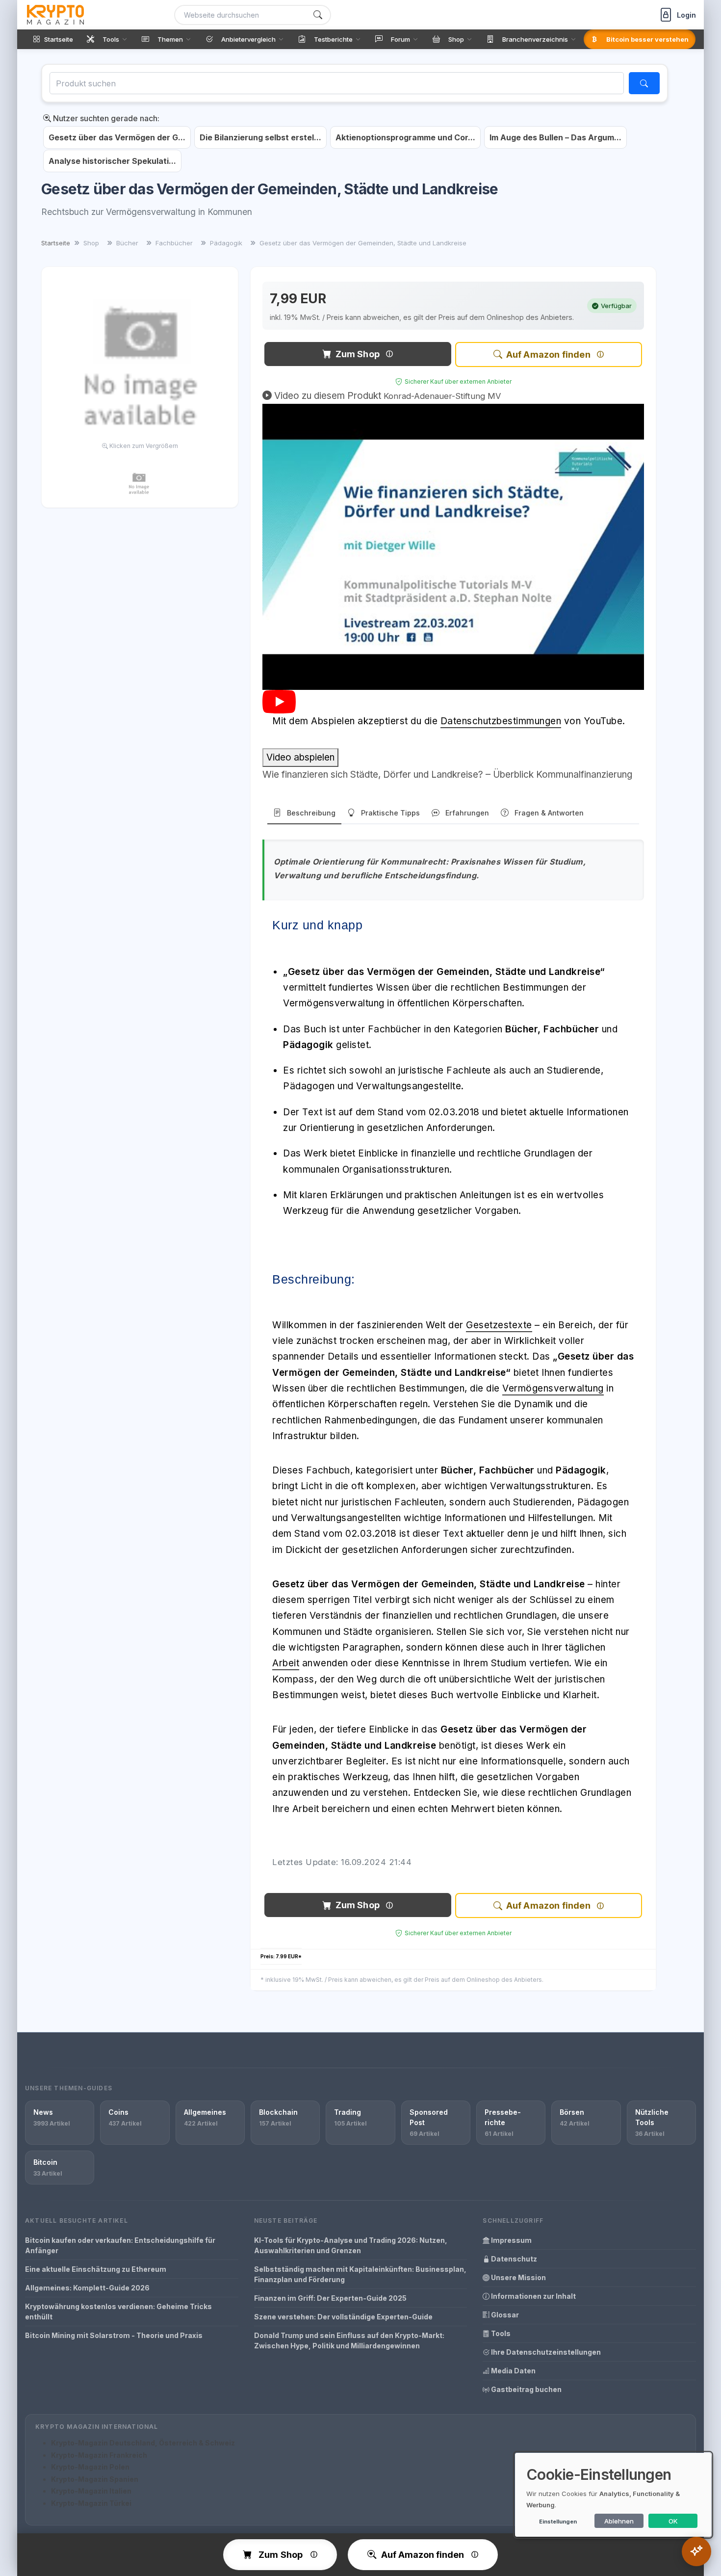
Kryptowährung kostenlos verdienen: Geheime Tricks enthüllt (118, 2312)
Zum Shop (358, 354)
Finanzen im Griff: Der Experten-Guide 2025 (330, 2298)
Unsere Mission (518, 2277)
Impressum (511, 2240)
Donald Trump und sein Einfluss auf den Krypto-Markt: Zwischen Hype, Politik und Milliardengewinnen (349, 2340)
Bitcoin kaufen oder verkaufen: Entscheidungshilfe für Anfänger (120, 2245)
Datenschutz (513, 2259)
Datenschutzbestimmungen (501, 721)
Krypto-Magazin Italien (91, 2491)
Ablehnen (619, 2521)
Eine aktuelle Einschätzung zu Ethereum (96, 2269)
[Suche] (318, 15)
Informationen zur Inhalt (533, 2296)
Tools (500, 2333)
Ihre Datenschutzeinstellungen (545, 2352)
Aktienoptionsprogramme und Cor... (405, 137)
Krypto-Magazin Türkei (91, 2503)
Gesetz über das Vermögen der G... (117, 137)
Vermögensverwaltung (553, 1388)
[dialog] (613, 2495)
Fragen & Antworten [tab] (549, 813)
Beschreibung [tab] (311, 813)
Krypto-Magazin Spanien (95, 2479)
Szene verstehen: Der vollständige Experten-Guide (343, 2317)
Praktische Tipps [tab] (390, 813)
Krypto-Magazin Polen (90, 2467)
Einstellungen (558, 2522)
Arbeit (286, 1663)
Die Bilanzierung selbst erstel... (260, 137)
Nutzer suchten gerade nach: (105, 118)
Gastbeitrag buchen (526, 2389)
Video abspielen (300, 757)
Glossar (504, 2315)
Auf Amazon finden (548, 355)
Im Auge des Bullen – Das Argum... (555, 137)
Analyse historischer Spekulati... (112, 161)
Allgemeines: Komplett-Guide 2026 (87, 2288)
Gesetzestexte (499, 1325)
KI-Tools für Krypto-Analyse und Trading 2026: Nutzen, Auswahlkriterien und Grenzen (351, 2245)
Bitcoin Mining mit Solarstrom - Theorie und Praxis (114, 2335)
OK (673, 2521)
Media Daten (513, 2371)
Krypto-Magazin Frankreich (99, 2455)
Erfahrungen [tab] (467, 813)
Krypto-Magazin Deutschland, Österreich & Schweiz (143, 2443)
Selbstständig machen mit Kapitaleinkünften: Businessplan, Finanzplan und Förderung (360, 2274)
